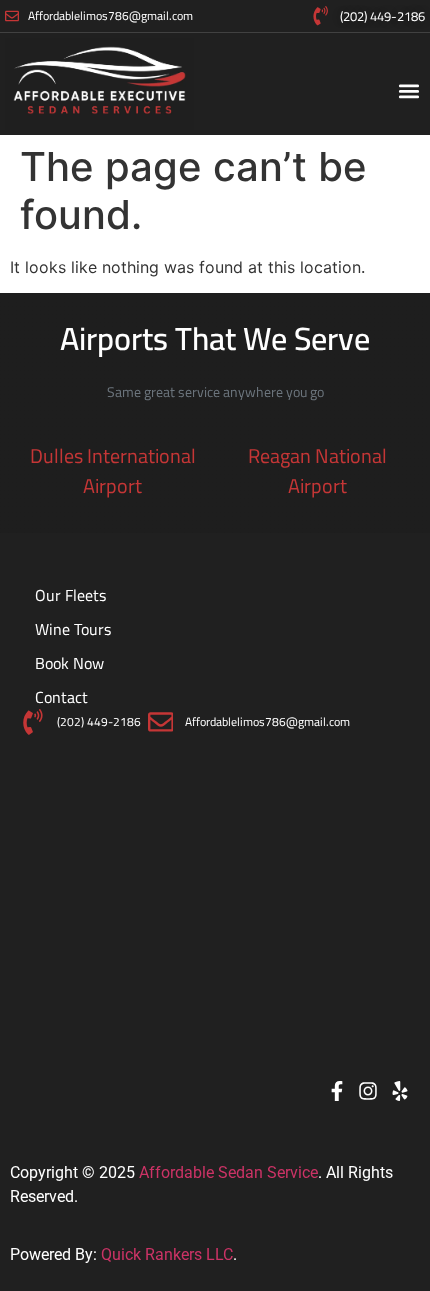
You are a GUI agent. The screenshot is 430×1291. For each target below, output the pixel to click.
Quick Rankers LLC (167, 1254)
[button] (408, 90)
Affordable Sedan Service (228, 1172)
